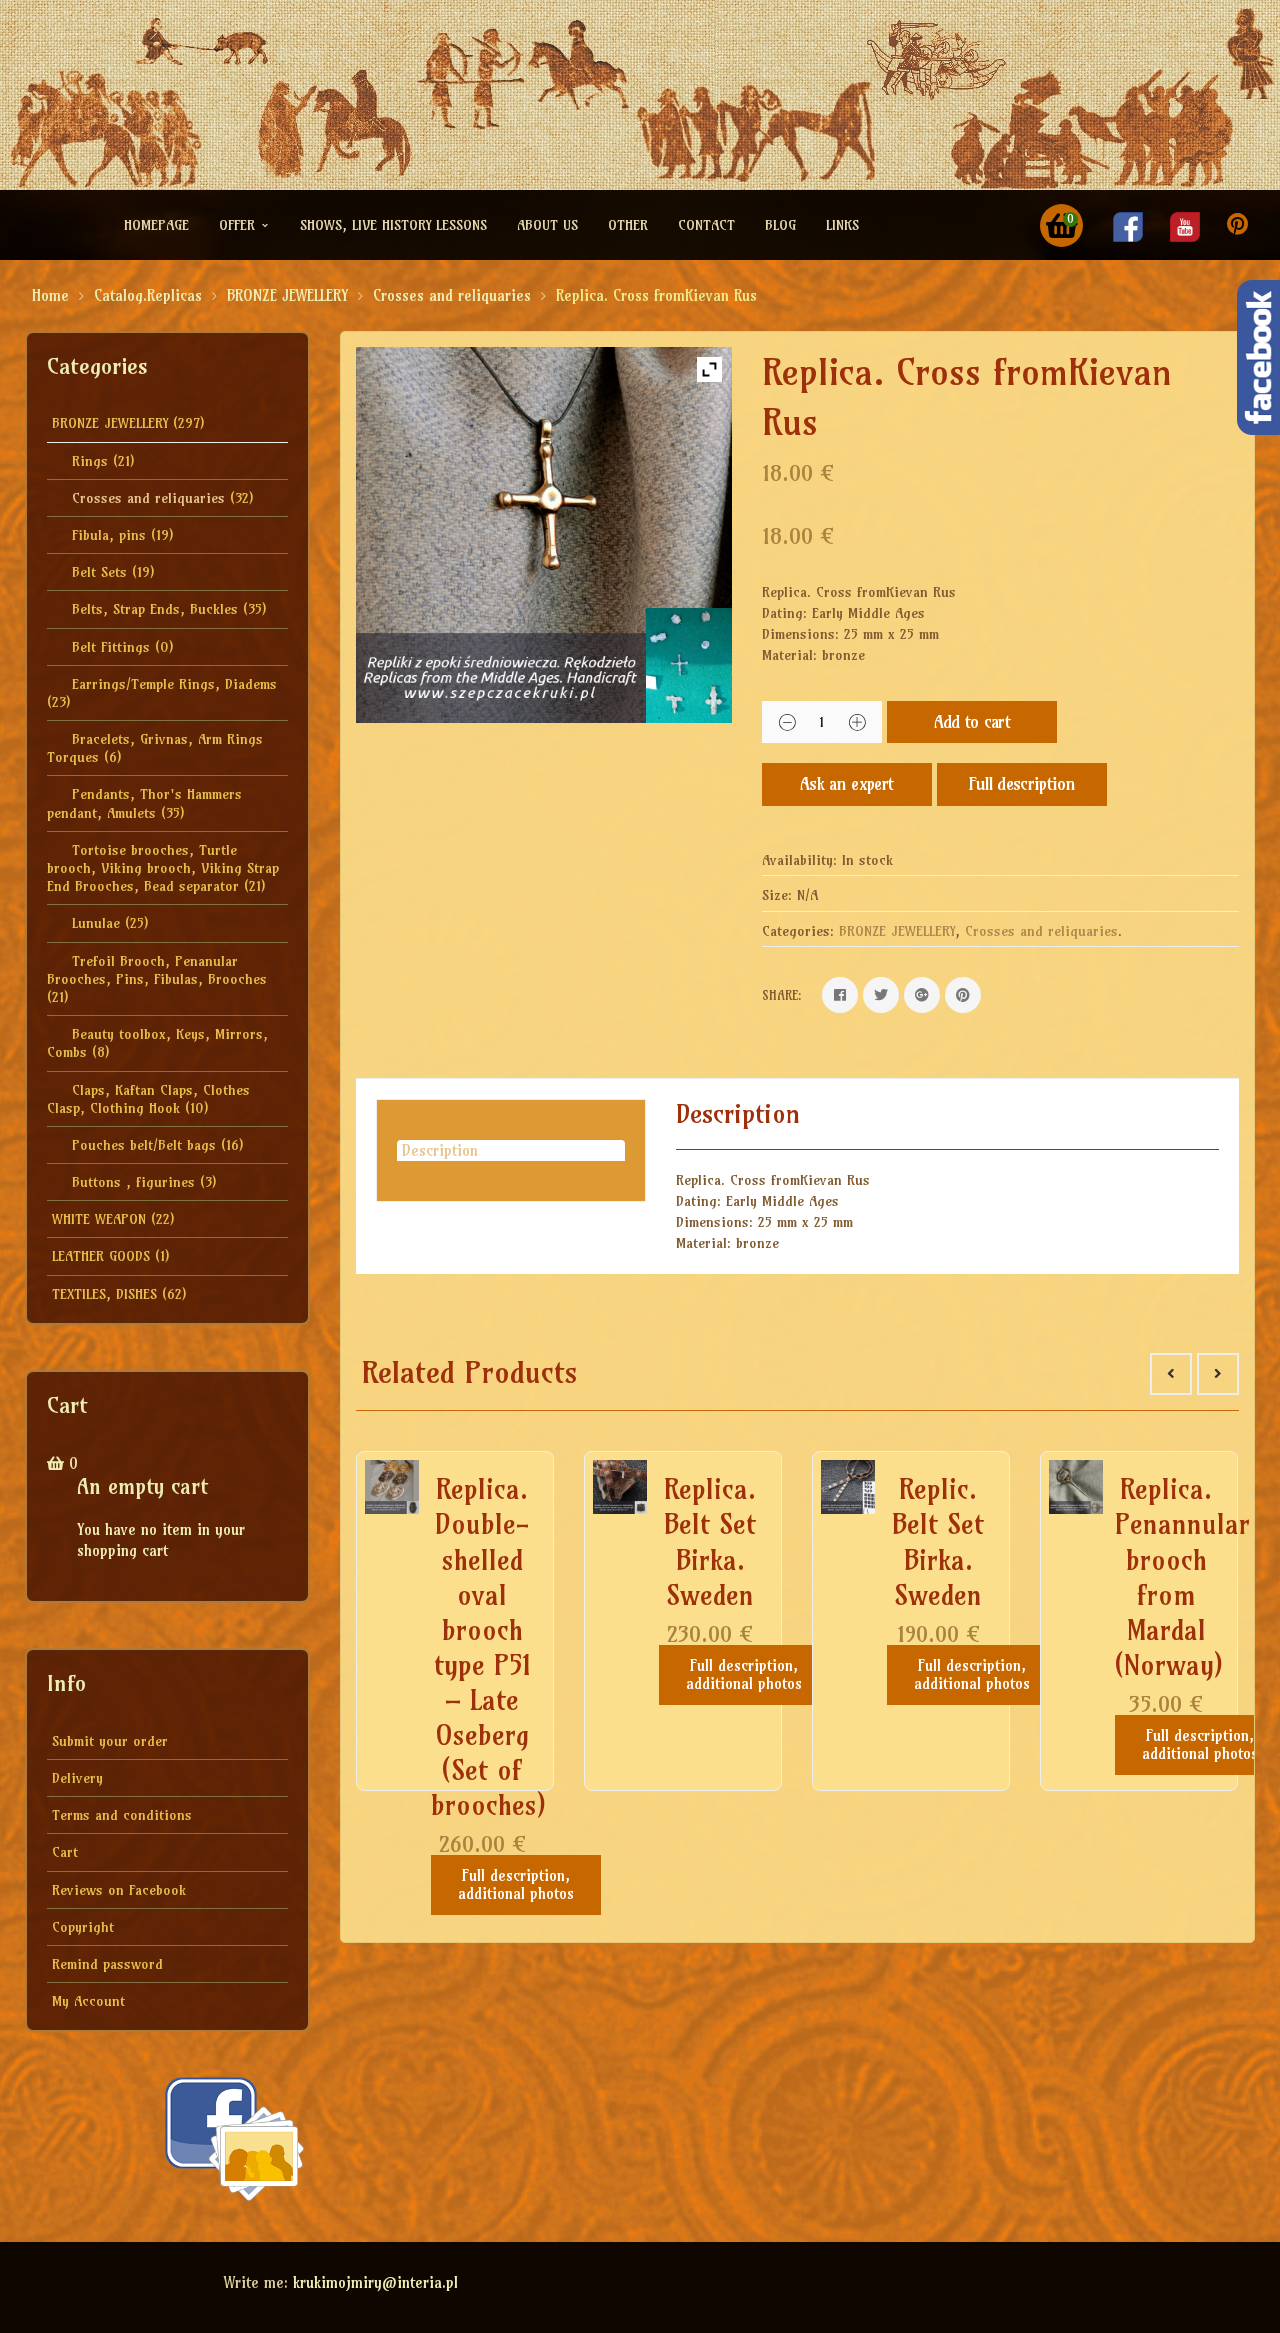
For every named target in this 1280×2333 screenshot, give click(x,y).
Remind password (107, 1964)
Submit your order (110, 1741)
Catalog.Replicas (148, 295)
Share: (782, 995)
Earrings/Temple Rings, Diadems (174, 684)
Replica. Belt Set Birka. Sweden (710, 1541)
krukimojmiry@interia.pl (375, 2282)
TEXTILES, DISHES (104, 1294)
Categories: (798, 931)
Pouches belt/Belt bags (144, 1145)
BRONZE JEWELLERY (287, 295)
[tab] (511, 1150)
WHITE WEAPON (99, 1219)
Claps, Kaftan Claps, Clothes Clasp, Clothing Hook (148, 1099)
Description (440, 1150)
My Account (88, 2001)
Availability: (799, 860)
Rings (90, 461)
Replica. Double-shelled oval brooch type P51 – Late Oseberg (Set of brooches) (488, 1647)
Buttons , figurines (133, 1182)
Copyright (83, 1927)
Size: (777, 895)
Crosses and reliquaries (452, 295)
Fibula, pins (109, 535)
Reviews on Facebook (119, 1890)
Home (50, 295)
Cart (65, 1852)
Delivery (77, 1778)
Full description (1022, 783)
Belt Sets (99, 572)
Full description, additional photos (516, 1884)
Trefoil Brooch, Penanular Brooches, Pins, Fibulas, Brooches (157, 970)
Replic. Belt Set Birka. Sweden (938, 1541)
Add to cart (972, 721)
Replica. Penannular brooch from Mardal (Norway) (1182, 1576)
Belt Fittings (111, 647)
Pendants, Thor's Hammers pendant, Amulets (144, 803)
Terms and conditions (122, 1815)
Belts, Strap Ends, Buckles (155, 609)
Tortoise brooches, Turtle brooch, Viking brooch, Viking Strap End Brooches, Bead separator (163, 868)
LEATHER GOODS (101, 1256)
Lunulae (96, 923)
